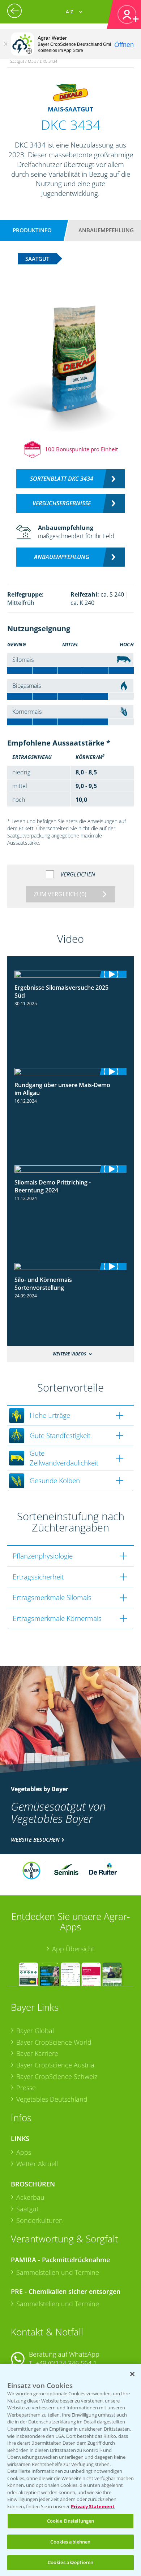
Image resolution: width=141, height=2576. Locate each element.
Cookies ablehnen (70, 2542)
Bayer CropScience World (54, 2042)
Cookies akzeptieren (70, 2562)
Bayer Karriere (37, 2053)
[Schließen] (5, 44)
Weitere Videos (69, 1354)
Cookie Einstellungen (71, 2521)
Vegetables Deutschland (52, 2099)
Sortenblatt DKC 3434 (62, 479)
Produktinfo (32, 230)
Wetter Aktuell (37, 2164)
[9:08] (70, 1072)
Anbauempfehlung (106, 230)
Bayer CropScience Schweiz (57, 2076)
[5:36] (70, 974)
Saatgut (27, 2209)
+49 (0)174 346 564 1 (66, 2363)
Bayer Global (35, 2031)
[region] (70, 2470)
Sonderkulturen (40, 2220)
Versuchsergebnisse (62, 503)
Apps (24, 2152)
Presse (26, 2088)
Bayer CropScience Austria (55, 2065)
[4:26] (70, 1266)
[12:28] (70, 1169)
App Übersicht (73, 1949)
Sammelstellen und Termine (58, 2272)
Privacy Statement (93, 2506)
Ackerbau (30, 2197)
